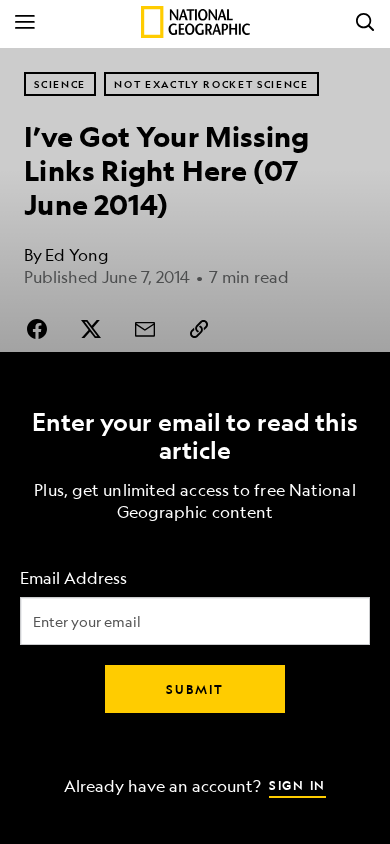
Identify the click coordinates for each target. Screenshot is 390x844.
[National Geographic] (195, 22)
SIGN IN (297, 785)
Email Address (73, 578)
